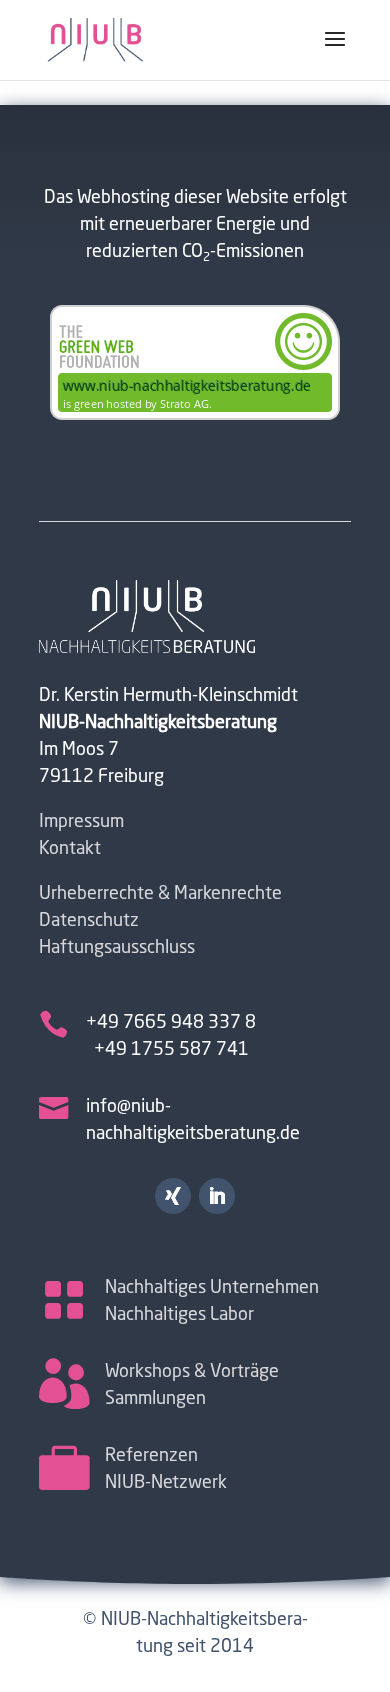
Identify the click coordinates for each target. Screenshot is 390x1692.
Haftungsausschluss (117, 948)
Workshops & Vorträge (192, 1372)
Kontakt (70, 849)
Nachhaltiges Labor (179, 1315)
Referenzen (151, 1456)
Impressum (81, 822)
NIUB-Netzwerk (166, 1483)
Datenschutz (89, 921)
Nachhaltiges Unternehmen (212, 1288)
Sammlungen (155, 1399)
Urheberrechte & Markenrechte (160, 894)
